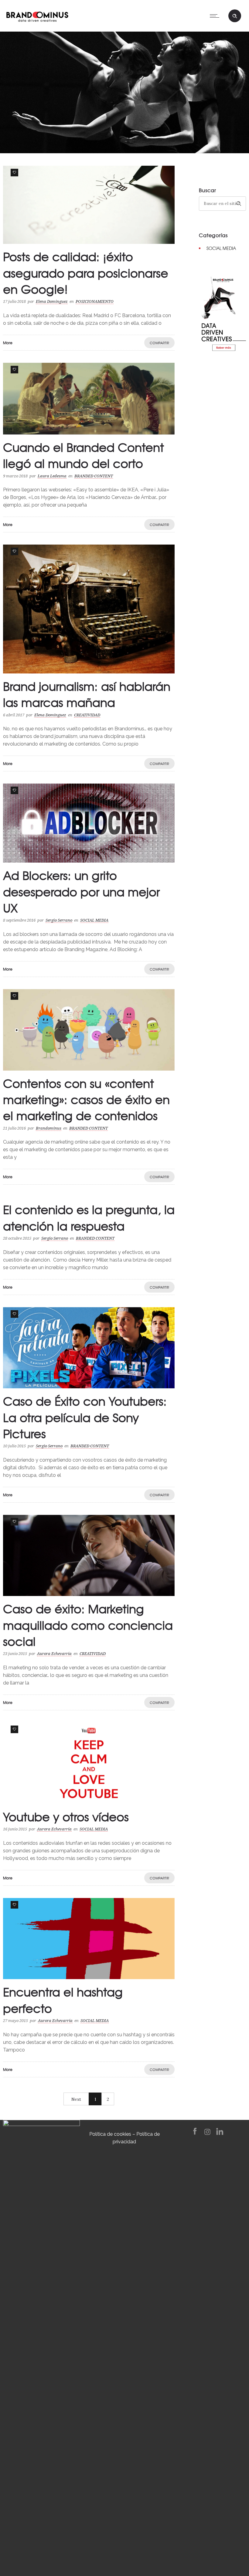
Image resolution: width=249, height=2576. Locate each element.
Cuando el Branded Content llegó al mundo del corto (84, 455)
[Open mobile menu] (216, 16)
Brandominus (49, 1128)
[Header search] (235, 16)
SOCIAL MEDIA (221, 248)
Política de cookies (110, 2134)
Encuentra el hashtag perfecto (63, 2000)
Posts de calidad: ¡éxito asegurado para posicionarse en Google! (86, 272)
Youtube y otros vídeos (66, 1816)
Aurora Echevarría (54, 1654)
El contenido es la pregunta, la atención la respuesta (89, 1217)
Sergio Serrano (59, 920)
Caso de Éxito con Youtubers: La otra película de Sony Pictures (85, 1417)
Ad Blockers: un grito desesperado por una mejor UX (81, 891)
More (8, 343)
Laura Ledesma (52, 476)
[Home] (37, 15)
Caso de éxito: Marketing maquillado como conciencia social (88, 1625)
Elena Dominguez (52, 301)
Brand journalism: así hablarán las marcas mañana (87, 694)
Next (76, 2099)
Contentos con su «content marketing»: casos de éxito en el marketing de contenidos (86, 1099)
